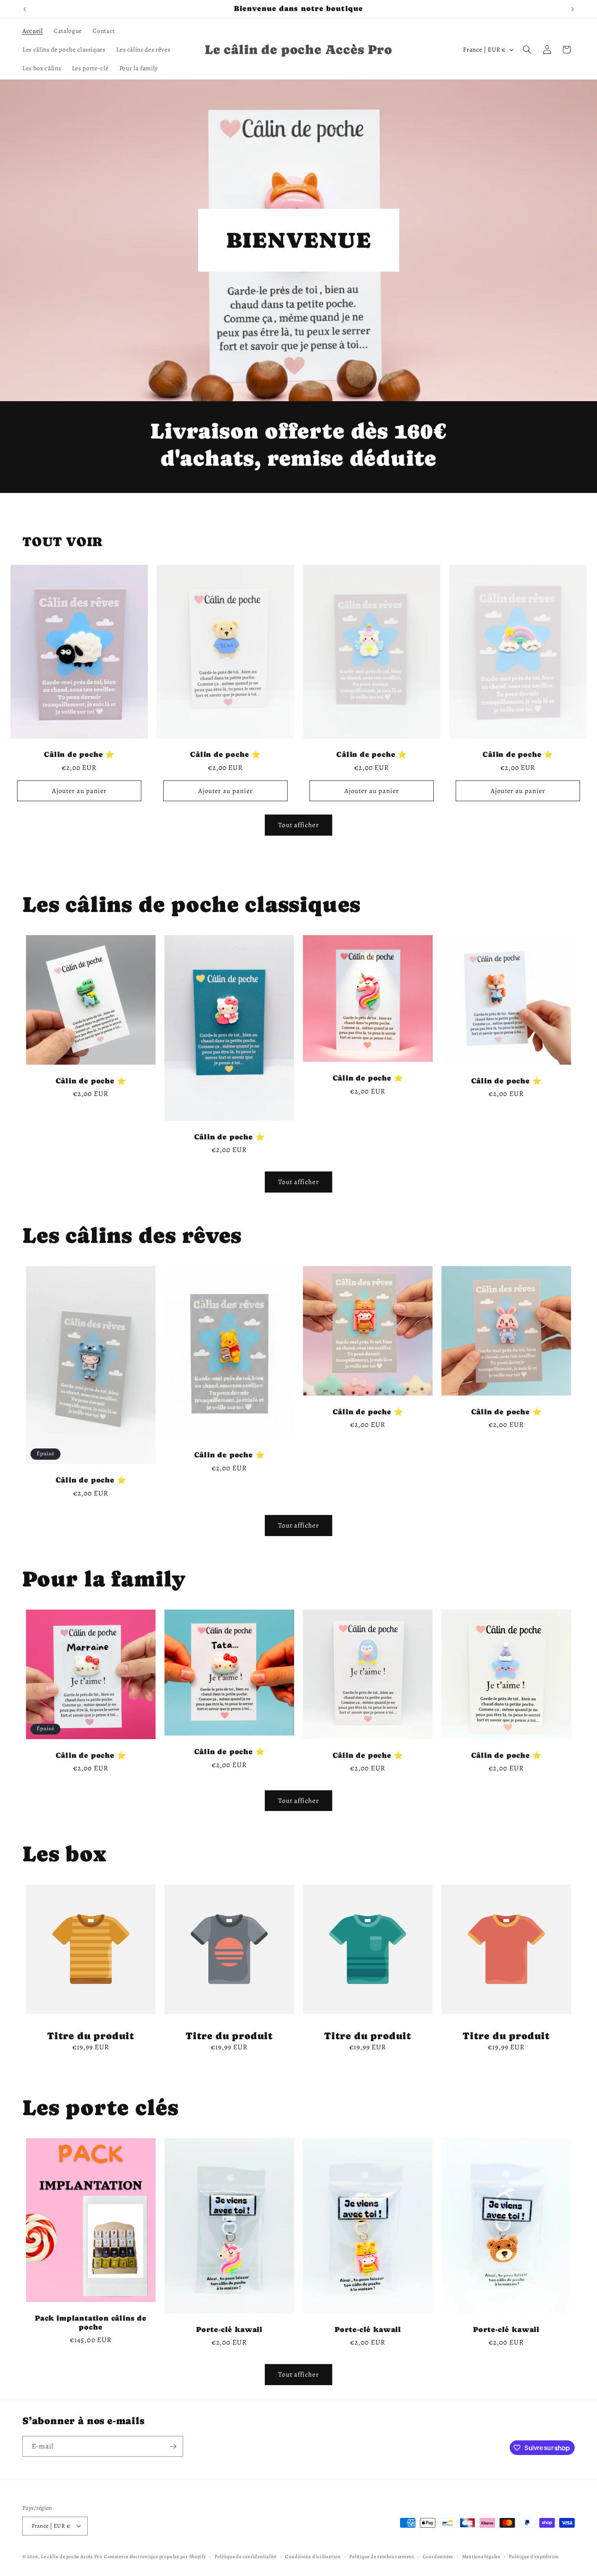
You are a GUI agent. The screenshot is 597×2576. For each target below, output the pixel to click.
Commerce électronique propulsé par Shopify (155, 2557)
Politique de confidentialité (246, 2557)
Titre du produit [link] (91, 2036)
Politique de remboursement (382, 2557)
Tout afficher (298, 825)
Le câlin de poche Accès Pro (72, 2557)
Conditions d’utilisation (313, 2557)
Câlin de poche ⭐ (79, 754)
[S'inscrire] (173, 2446)
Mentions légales (481, 2557)
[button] (527, 50)
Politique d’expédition (534, 2557)
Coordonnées (438, 2557)
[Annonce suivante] (573, 9)
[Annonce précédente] (25, 9)
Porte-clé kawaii (229, 2329)
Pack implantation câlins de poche (91, 2323)
